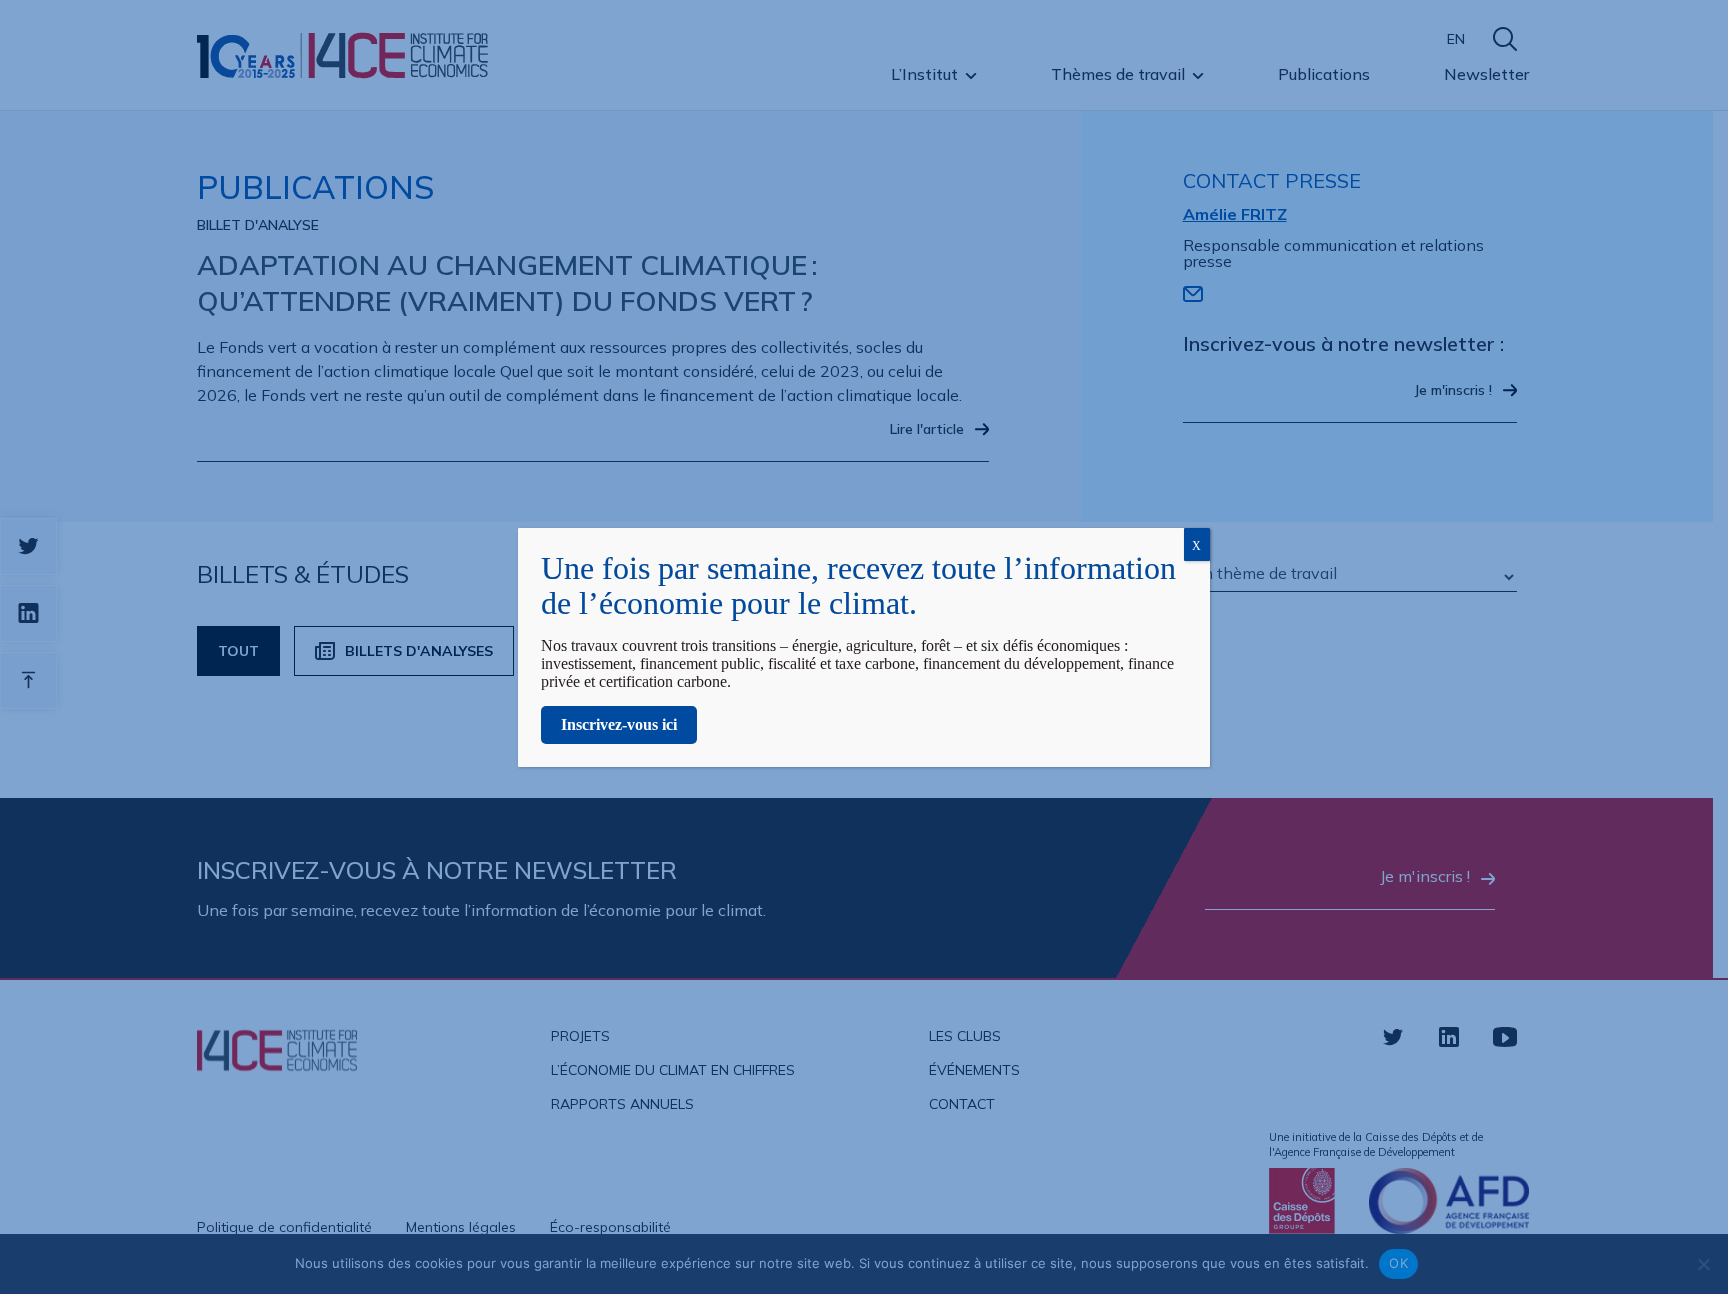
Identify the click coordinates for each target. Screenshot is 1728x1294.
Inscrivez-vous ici (619, 724)
